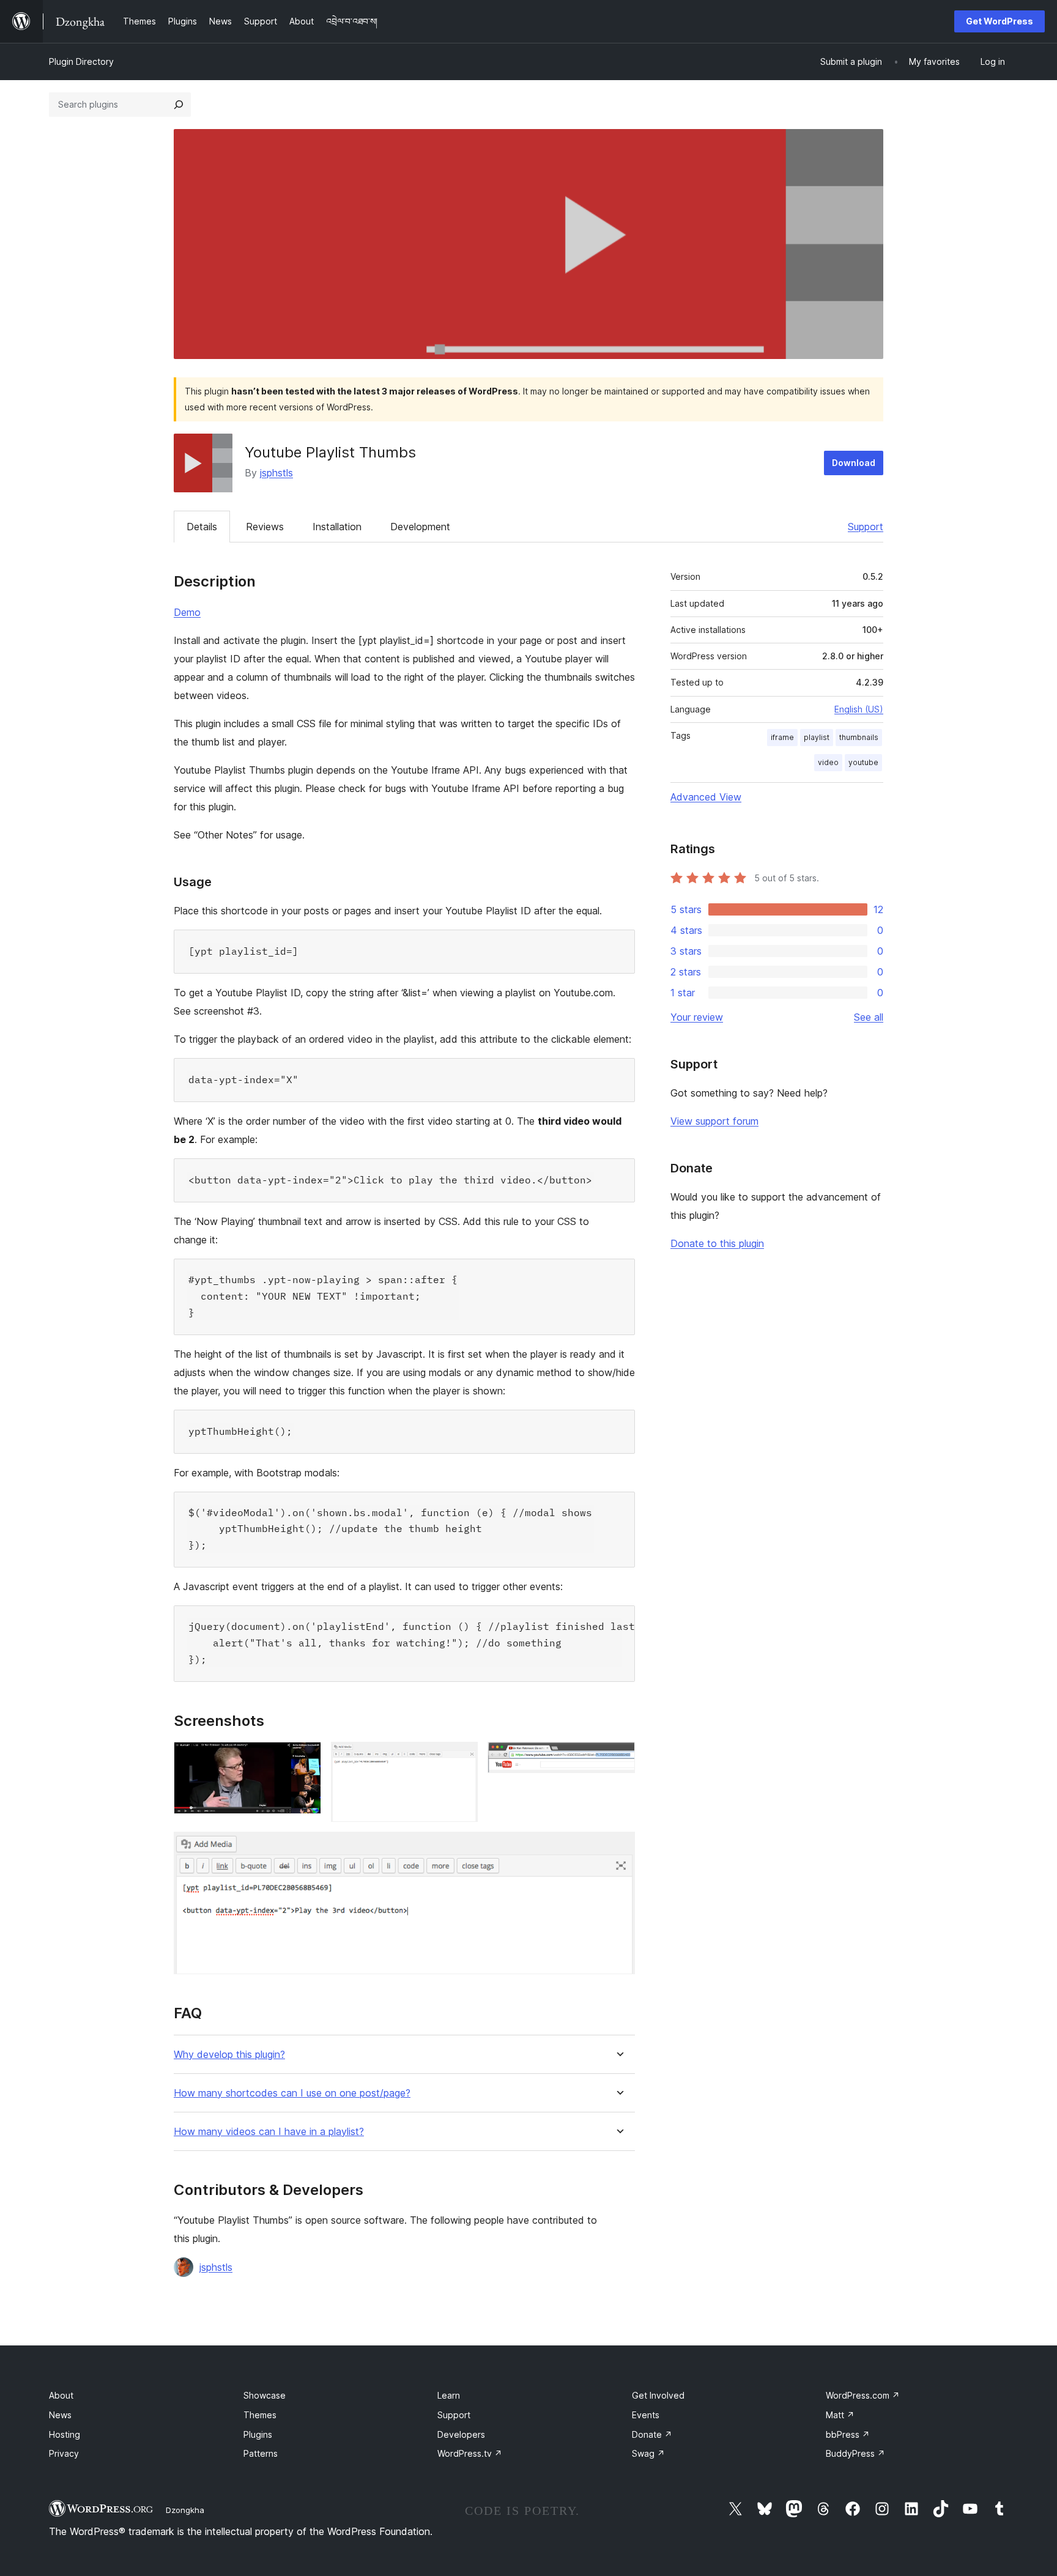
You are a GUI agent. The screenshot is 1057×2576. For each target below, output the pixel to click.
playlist (817, 737)
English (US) (859, 709)
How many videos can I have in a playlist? (269, 2132)
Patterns (261, 2453)
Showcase (265, 2395)
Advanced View (706, 797)
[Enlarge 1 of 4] (305, 1758)
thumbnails (859, 737)
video (828, 762)
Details (202, 527)
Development (420, 527)
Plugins (258, 2434)
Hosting (65, 2434)
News (60, 2415)
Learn (449, 2395)
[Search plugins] (179, 105)
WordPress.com (863, 2395)
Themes (260, 2415)
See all (869, 1017)
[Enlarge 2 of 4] (461, 1758)
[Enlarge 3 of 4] (618, 1758)
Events (646, 2415)
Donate (652, 2434)
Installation (337, 527)
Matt (840, 2415)
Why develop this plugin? (229, 2055)
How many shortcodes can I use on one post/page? (292, 2093)
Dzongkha (185, 2510)
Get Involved (658, 2395)
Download (854, 463)
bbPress (848, 2434)
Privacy (64, 2453)
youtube (863, 762)
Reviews (265, 527)
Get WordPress (1000, 21)
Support (866, 527)
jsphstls (276, 473)
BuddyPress (855, 2453)
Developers (461, 2434)
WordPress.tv (470, 2453)
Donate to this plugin (717, 1243)
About (61, 2395)
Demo (187, 612)
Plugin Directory (81, 61)
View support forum (714, 1121)
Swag (648, 2453)
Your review (697, 1017)
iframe (782, 737)
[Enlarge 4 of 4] (618, 1848)
